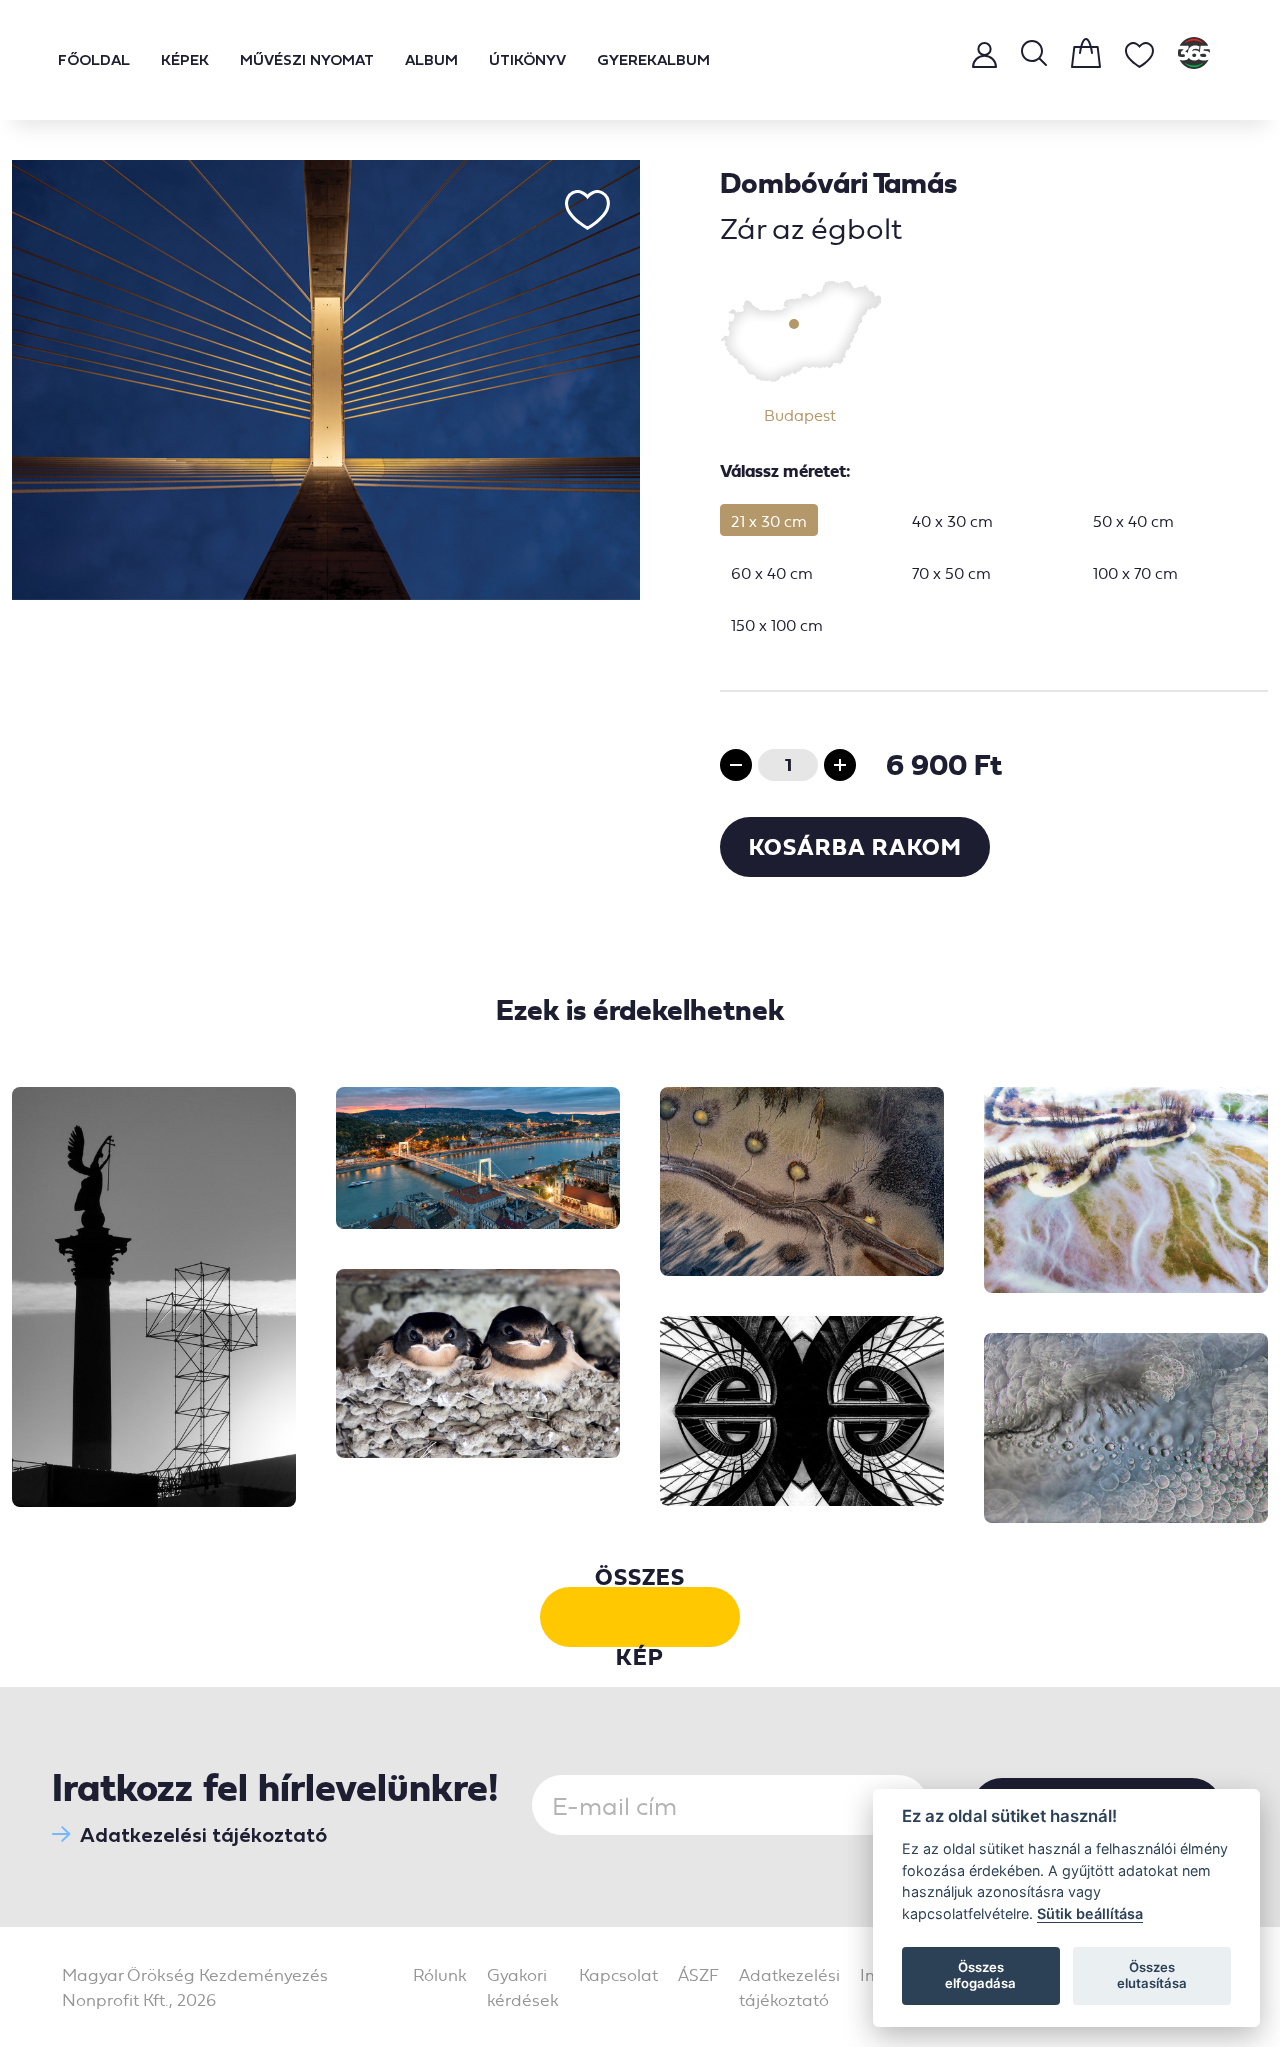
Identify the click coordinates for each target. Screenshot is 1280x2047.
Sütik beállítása (1090, 1913)
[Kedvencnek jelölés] (587, 210)
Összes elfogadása (980, 1975)
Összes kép (640, 1617)
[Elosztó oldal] (1194, 60)
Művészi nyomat (307, 59)
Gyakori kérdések (523, 1987)
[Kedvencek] (1139, 61)
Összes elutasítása (1152, 1975)
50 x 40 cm (1133, 521)
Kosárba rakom (855, 847)
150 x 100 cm (777, 625)
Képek (185, 59)
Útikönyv (527, 59)
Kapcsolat (618, 1974)
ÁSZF (698, 1974)
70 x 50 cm (951, 573)
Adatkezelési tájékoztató (203, 1834)
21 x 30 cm (769, 521)
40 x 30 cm (952, 521)
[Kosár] (1086, 60)
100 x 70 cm (1135, 573)
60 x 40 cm (772, 573)
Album (431, 59)
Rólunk (440, 1974)
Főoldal (94, 59)
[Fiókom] (984, 59)
